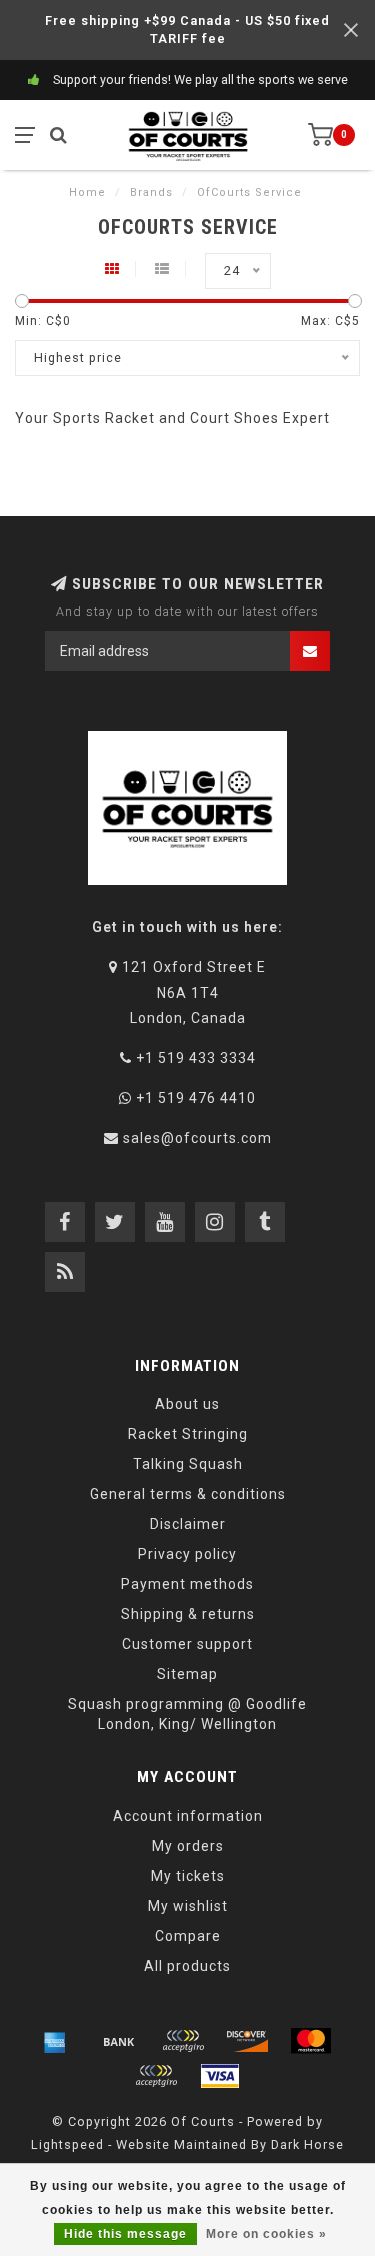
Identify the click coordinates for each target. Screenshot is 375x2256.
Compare (188, 1936)
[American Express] (55, 2041)
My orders (188, 1846)
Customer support (187, 1644)
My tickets (188, 1876)
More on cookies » (266, 2234)
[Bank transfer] (119, 2041)
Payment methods (187, 1584)
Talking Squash (188, 1464)
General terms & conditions (188, 1494)
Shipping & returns (188, 1614)
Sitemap (187, 1674)
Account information (188, 1816)
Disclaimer (188, 1524)
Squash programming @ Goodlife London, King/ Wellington (187, 1714)
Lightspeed (67, 2144)
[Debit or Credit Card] (183, 2041)
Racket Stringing (188, 1434)
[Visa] (220, 2076)
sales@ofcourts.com (197, 1138)
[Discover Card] (247, 2041)
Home (87, 192)
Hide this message (125, 2234)
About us (187, 1404)
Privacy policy (187, 1554)
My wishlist (188, 1906)
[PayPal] (156, 2076)
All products (187, 1966)
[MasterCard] (311, 2041)
